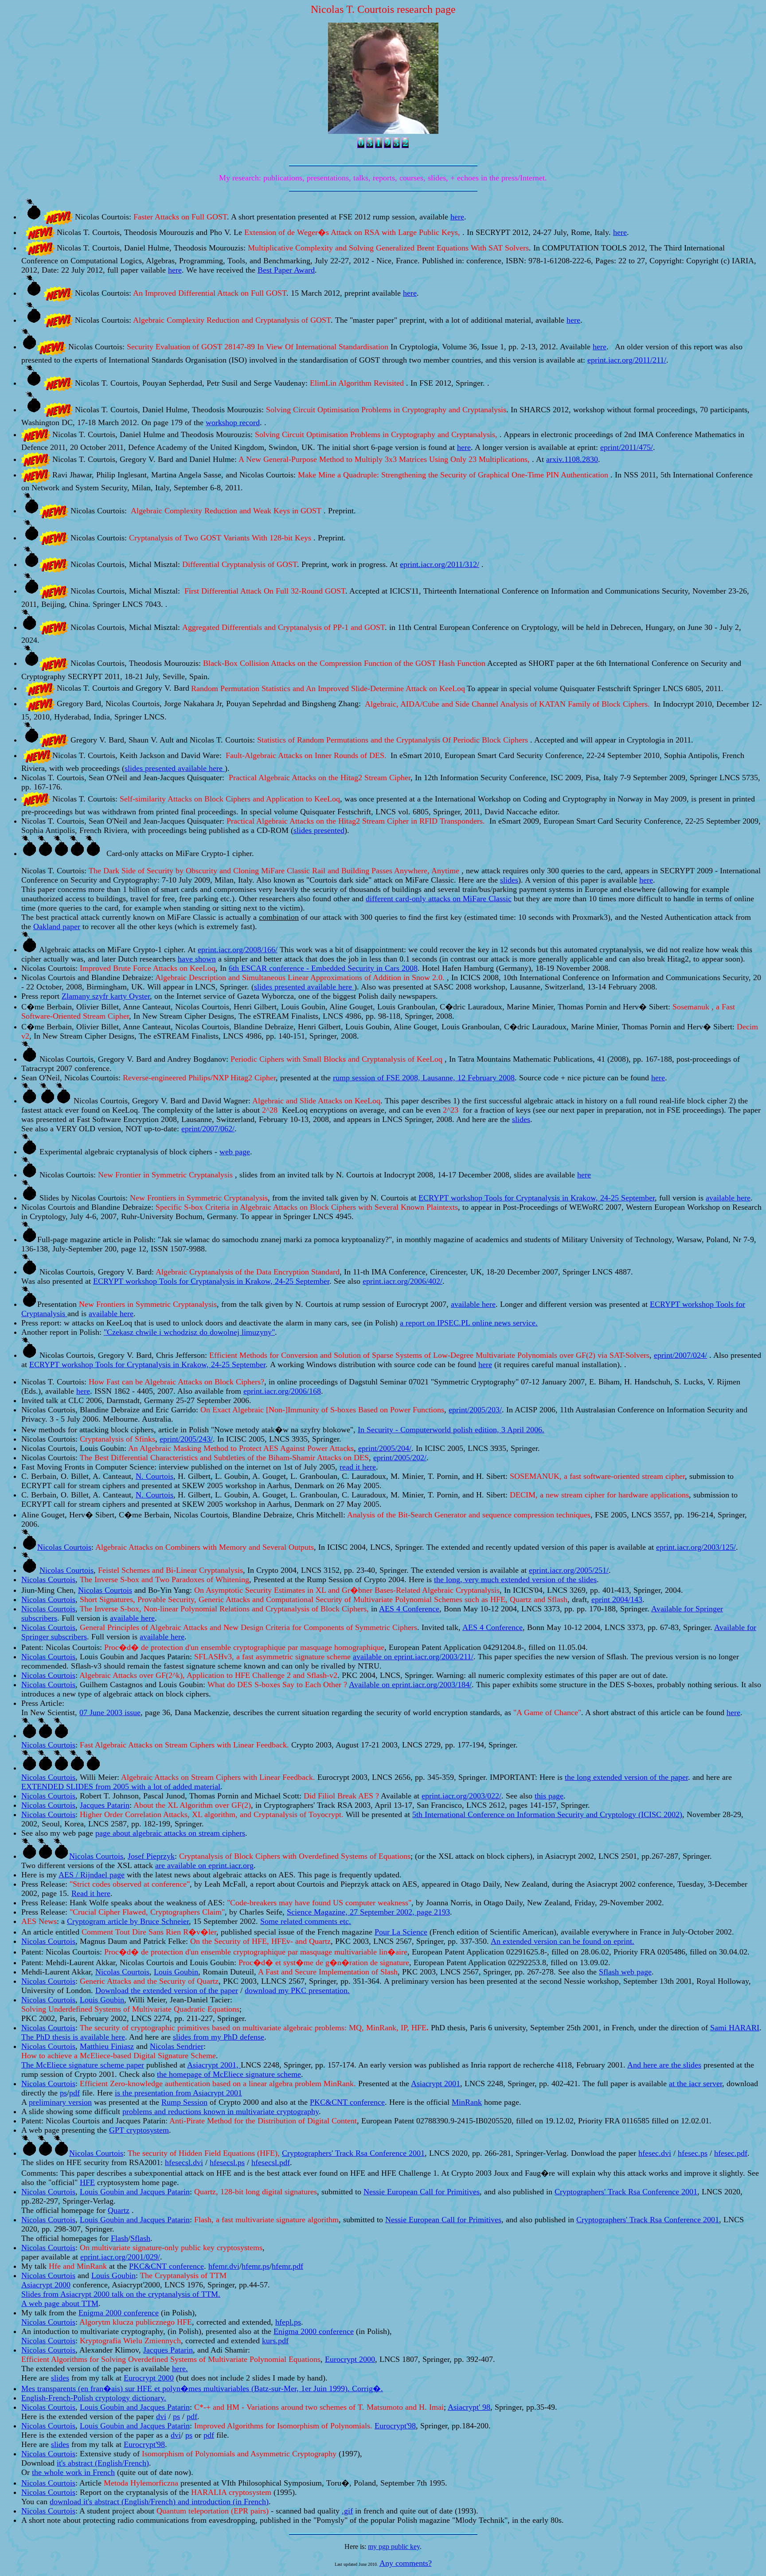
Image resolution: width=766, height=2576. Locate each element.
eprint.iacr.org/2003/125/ (696, 1547)
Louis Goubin (176, 1972)
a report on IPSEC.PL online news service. (469, 1323)
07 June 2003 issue (110, 1712)
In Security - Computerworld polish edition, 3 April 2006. (451, 1430)
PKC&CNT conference (347, 2102)
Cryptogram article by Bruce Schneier (128, 1921)
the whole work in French (73, 2472)
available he (725, 1198)
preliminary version (60, 2102)
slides (509, 880)
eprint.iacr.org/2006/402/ (403, 1281)
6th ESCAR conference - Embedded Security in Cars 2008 (323, 968)
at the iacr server (696, 2083)
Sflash (140, 2238)
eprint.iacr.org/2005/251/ (569, 1570)
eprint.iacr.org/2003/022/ (461, 1796)
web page (235, 1152)
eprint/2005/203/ (475, 1410)
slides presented (319, 830)
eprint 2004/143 (617, 1599)
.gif (347, 2511)
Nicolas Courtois (64, 1547)
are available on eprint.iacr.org (204, 1865)
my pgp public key (394, 2547)
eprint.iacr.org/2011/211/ (627, 360)
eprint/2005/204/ (385, 1448)
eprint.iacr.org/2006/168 (282, 1391)
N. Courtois (154, 1476)
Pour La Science (401, 1932)
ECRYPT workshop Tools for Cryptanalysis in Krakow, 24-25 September (537, 1198)
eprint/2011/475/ (627, 447)
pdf (74, 2093)
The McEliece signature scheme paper (83, 2065)
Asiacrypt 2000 (46, 2285)
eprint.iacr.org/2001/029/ (120, 2257)
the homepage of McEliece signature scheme (229, 2074)
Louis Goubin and (110, 2192)
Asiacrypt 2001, (214, 2065)
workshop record (233, 422)
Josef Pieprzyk (151, 1856)
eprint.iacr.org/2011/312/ (440, 564)
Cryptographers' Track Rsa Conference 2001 (626, 2192)
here (457, 217)
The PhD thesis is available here (73, 2037)
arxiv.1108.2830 (572, 459)
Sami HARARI (735, 2028)
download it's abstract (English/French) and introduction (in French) (159, 2502)
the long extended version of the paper (626, 1777)
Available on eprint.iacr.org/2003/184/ (410, 1685)
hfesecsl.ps (227, 2162)
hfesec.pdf (731, 2153)
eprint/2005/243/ (186, 1439)
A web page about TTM (60, 2303)
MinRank (467, 2102)
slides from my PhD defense (219, 2037)
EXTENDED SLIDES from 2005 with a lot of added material (121, 1786)
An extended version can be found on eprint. (563, 1941)
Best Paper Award (286, 270)
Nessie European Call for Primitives (422, 2192)
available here (132, 1618)
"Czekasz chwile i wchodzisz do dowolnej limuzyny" (189, 1332)
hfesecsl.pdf (271, 2162)
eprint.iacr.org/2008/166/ (238, 950)
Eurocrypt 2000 (350, 2359)
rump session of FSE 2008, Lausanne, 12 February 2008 (424, 1078)
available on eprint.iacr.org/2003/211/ (413, 1657)
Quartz (119, 2210)
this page (549, 1796)
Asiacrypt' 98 (469, 2407)
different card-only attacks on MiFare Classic (439, 899)
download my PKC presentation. (297, 1990)
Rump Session (184, 2102)
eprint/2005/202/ (400, 1458)
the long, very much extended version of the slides (515, 1579)
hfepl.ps (288, 2322)
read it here (358, 1467)
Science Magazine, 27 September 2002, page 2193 (368, 1912)
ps (63, 2093)
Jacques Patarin (165, 2192)
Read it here (91, 1893)
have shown (197, 959)
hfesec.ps (693, 2153)
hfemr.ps (256, 2266)
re (747, 1198)
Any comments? (406, 2563)
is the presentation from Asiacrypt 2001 (178, 2093)
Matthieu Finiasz (107, 2046)
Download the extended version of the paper (167, 1990)
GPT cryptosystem (139, 2130)
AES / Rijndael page (92, 1875)
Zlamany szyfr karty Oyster (106, 996)
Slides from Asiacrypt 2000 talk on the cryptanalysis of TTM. (121, 2294)
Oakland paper (57, 926)
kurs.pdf (275, 2341)
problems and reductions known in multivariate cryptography (221, 2111)
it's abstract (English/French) (103, 2463)
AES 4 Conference (409, 1609)
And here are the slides (664, 2065)
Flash (119, 2238)
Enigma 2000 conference (119, 2313)
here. (180, 2369)
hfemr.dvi (224, 2266)
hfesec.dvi (655, 2153)
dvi (161, 2416)
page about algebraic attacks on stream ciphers (170, 1833)
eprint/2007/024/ (680, 1355)
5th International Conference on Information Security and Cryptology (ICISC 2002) (547, 1814)
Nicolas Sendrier (177, 2046)
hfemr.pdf (287, 2266)
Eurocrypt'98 (395, 2426)
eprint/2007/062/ (208, 1129)
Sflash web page (625, 1972)
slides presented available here (175, 768)
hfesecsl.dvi (184, 2162)
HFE (87, 2182)
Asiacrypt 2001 (436, 2083)
